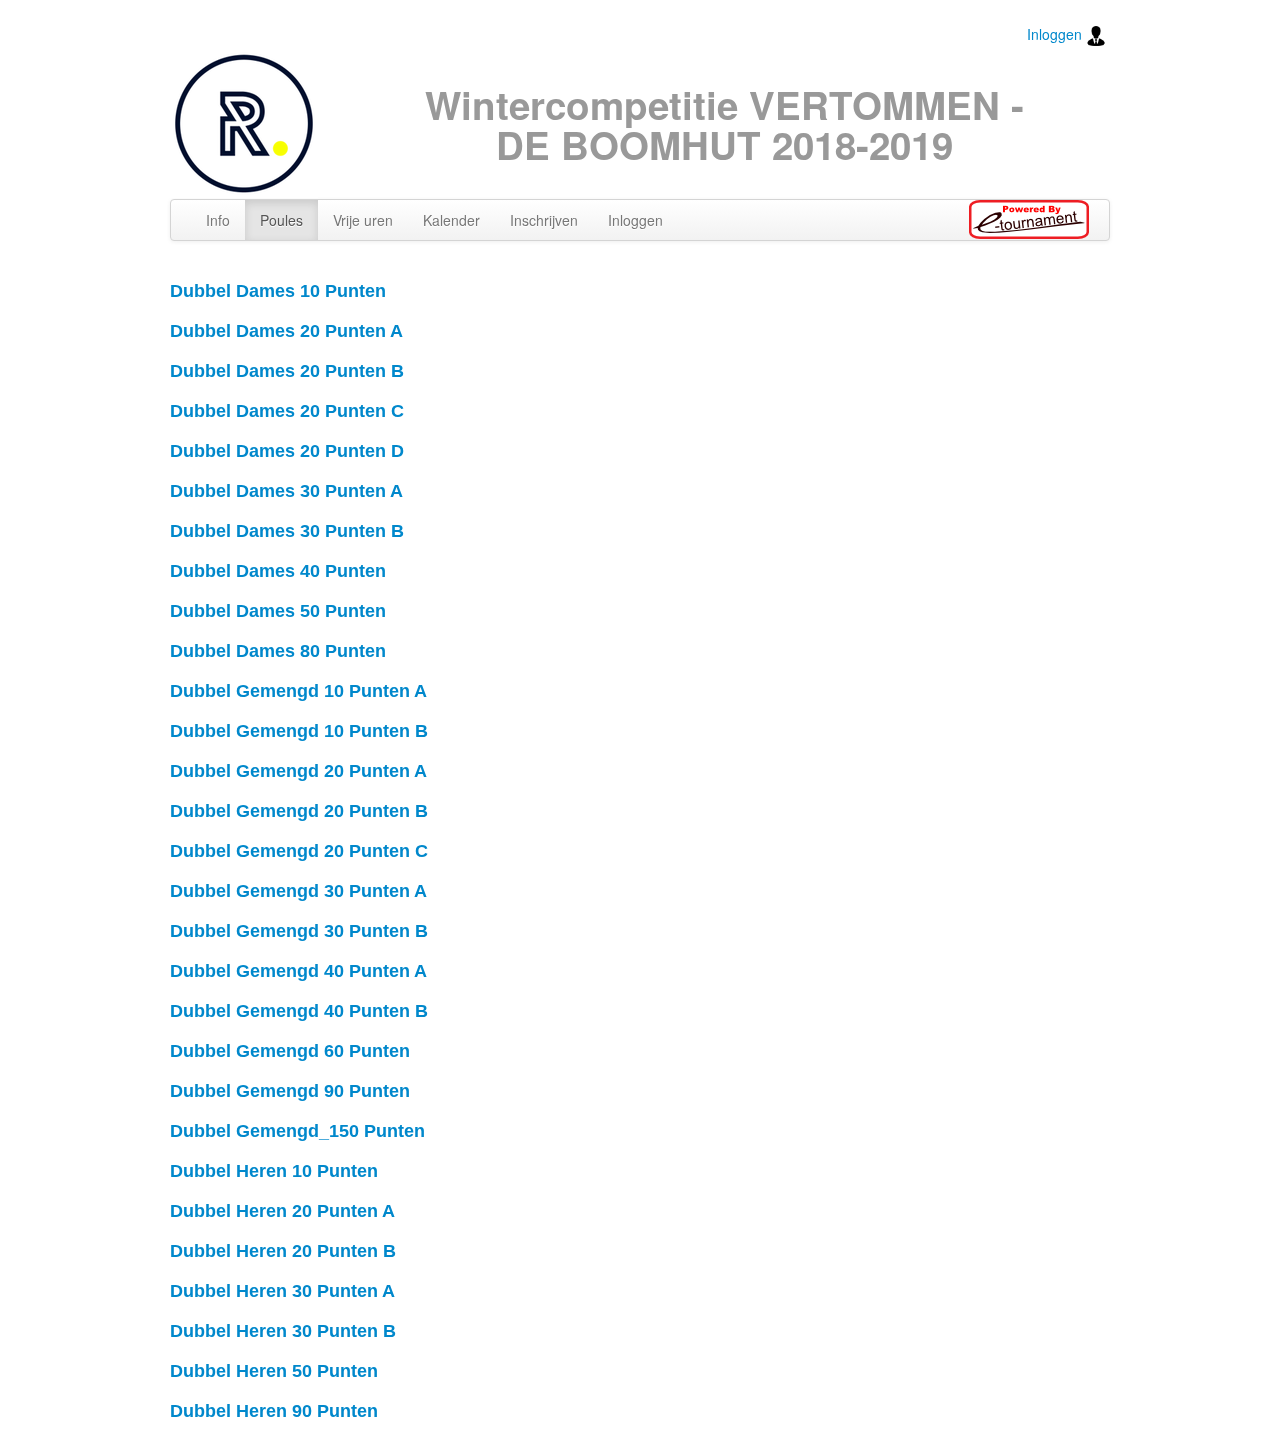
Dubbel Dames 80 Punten (278, 651)
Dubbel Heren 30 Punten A (282, 1291)
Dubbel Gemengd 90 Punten (290, 1091)
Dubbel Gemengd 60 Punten (290, 1051)
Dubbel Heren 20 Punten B (283, 1251)
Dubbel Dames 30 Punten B (287, 531)
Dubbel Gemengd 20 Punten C (299, 851)
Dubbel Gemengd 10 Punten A (298, 691)
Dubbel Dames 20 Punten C (287, 411)
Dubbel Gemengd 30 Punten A (298, 891)
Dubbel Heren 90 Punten (274, 1411)
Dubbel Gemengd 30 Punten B (299, 931)
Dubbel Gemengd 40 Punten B (299, 1011)
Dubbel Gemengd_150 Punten (297, 1131)
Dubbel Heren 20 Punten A (282, 1211)
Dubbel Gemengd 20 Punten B (299, 811)
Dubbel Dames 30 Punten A (286, 491)
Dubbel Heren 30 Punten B (283, 1331)
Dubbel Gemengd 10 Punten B (299, 731)
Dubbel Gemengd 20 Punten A (298, 771)
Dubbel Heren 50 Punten (274, 1371)
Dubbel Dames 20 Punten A (286, 331)
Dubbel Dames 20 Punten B (287, 371)
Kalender (451, 220)
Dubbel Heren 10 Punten (274, 1171)
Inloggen (1056, 34)
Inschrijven (544, 220)
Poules (281, 220)
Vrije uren (363, 220)
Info (218, 220)
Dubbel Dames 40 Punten (278, 571)
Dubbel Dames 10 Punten (278, 291)
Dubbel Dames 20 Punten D (287, 451)
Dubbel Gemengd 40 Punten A (298, 971)
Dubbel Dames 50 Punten (278, 611)
